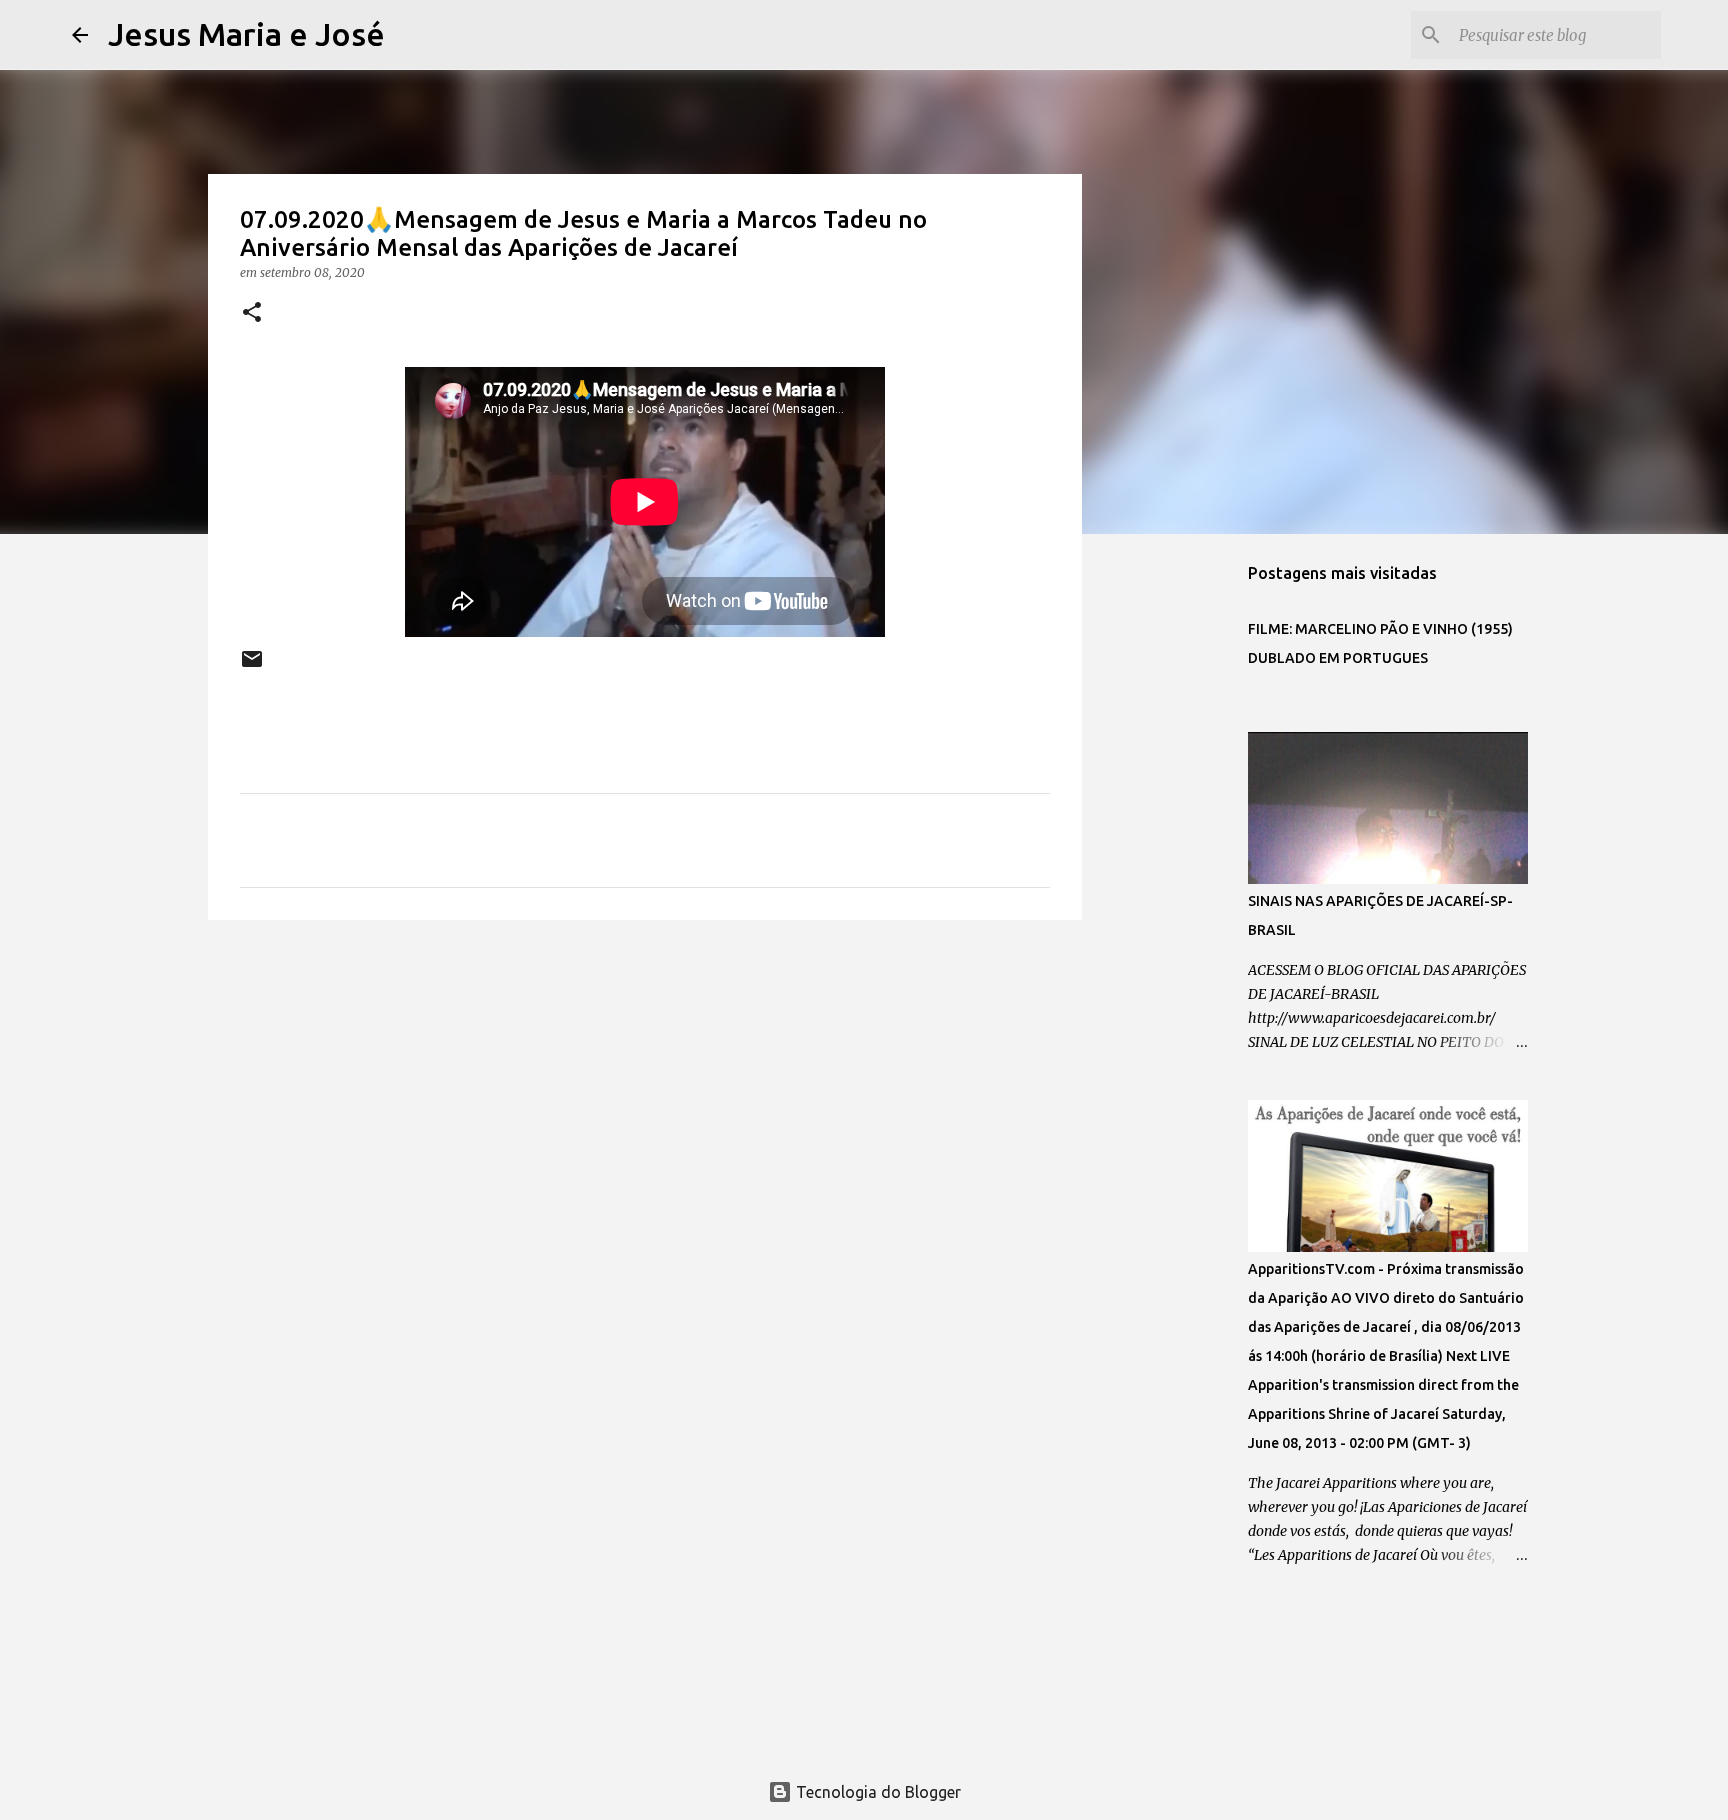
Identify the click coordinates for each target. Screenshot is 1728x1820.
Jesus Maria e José (246, 34)
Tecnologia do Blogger (876, 1792)
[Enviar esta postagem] (252, 666)
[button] (252, 313)
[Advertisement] (645, 1090)
